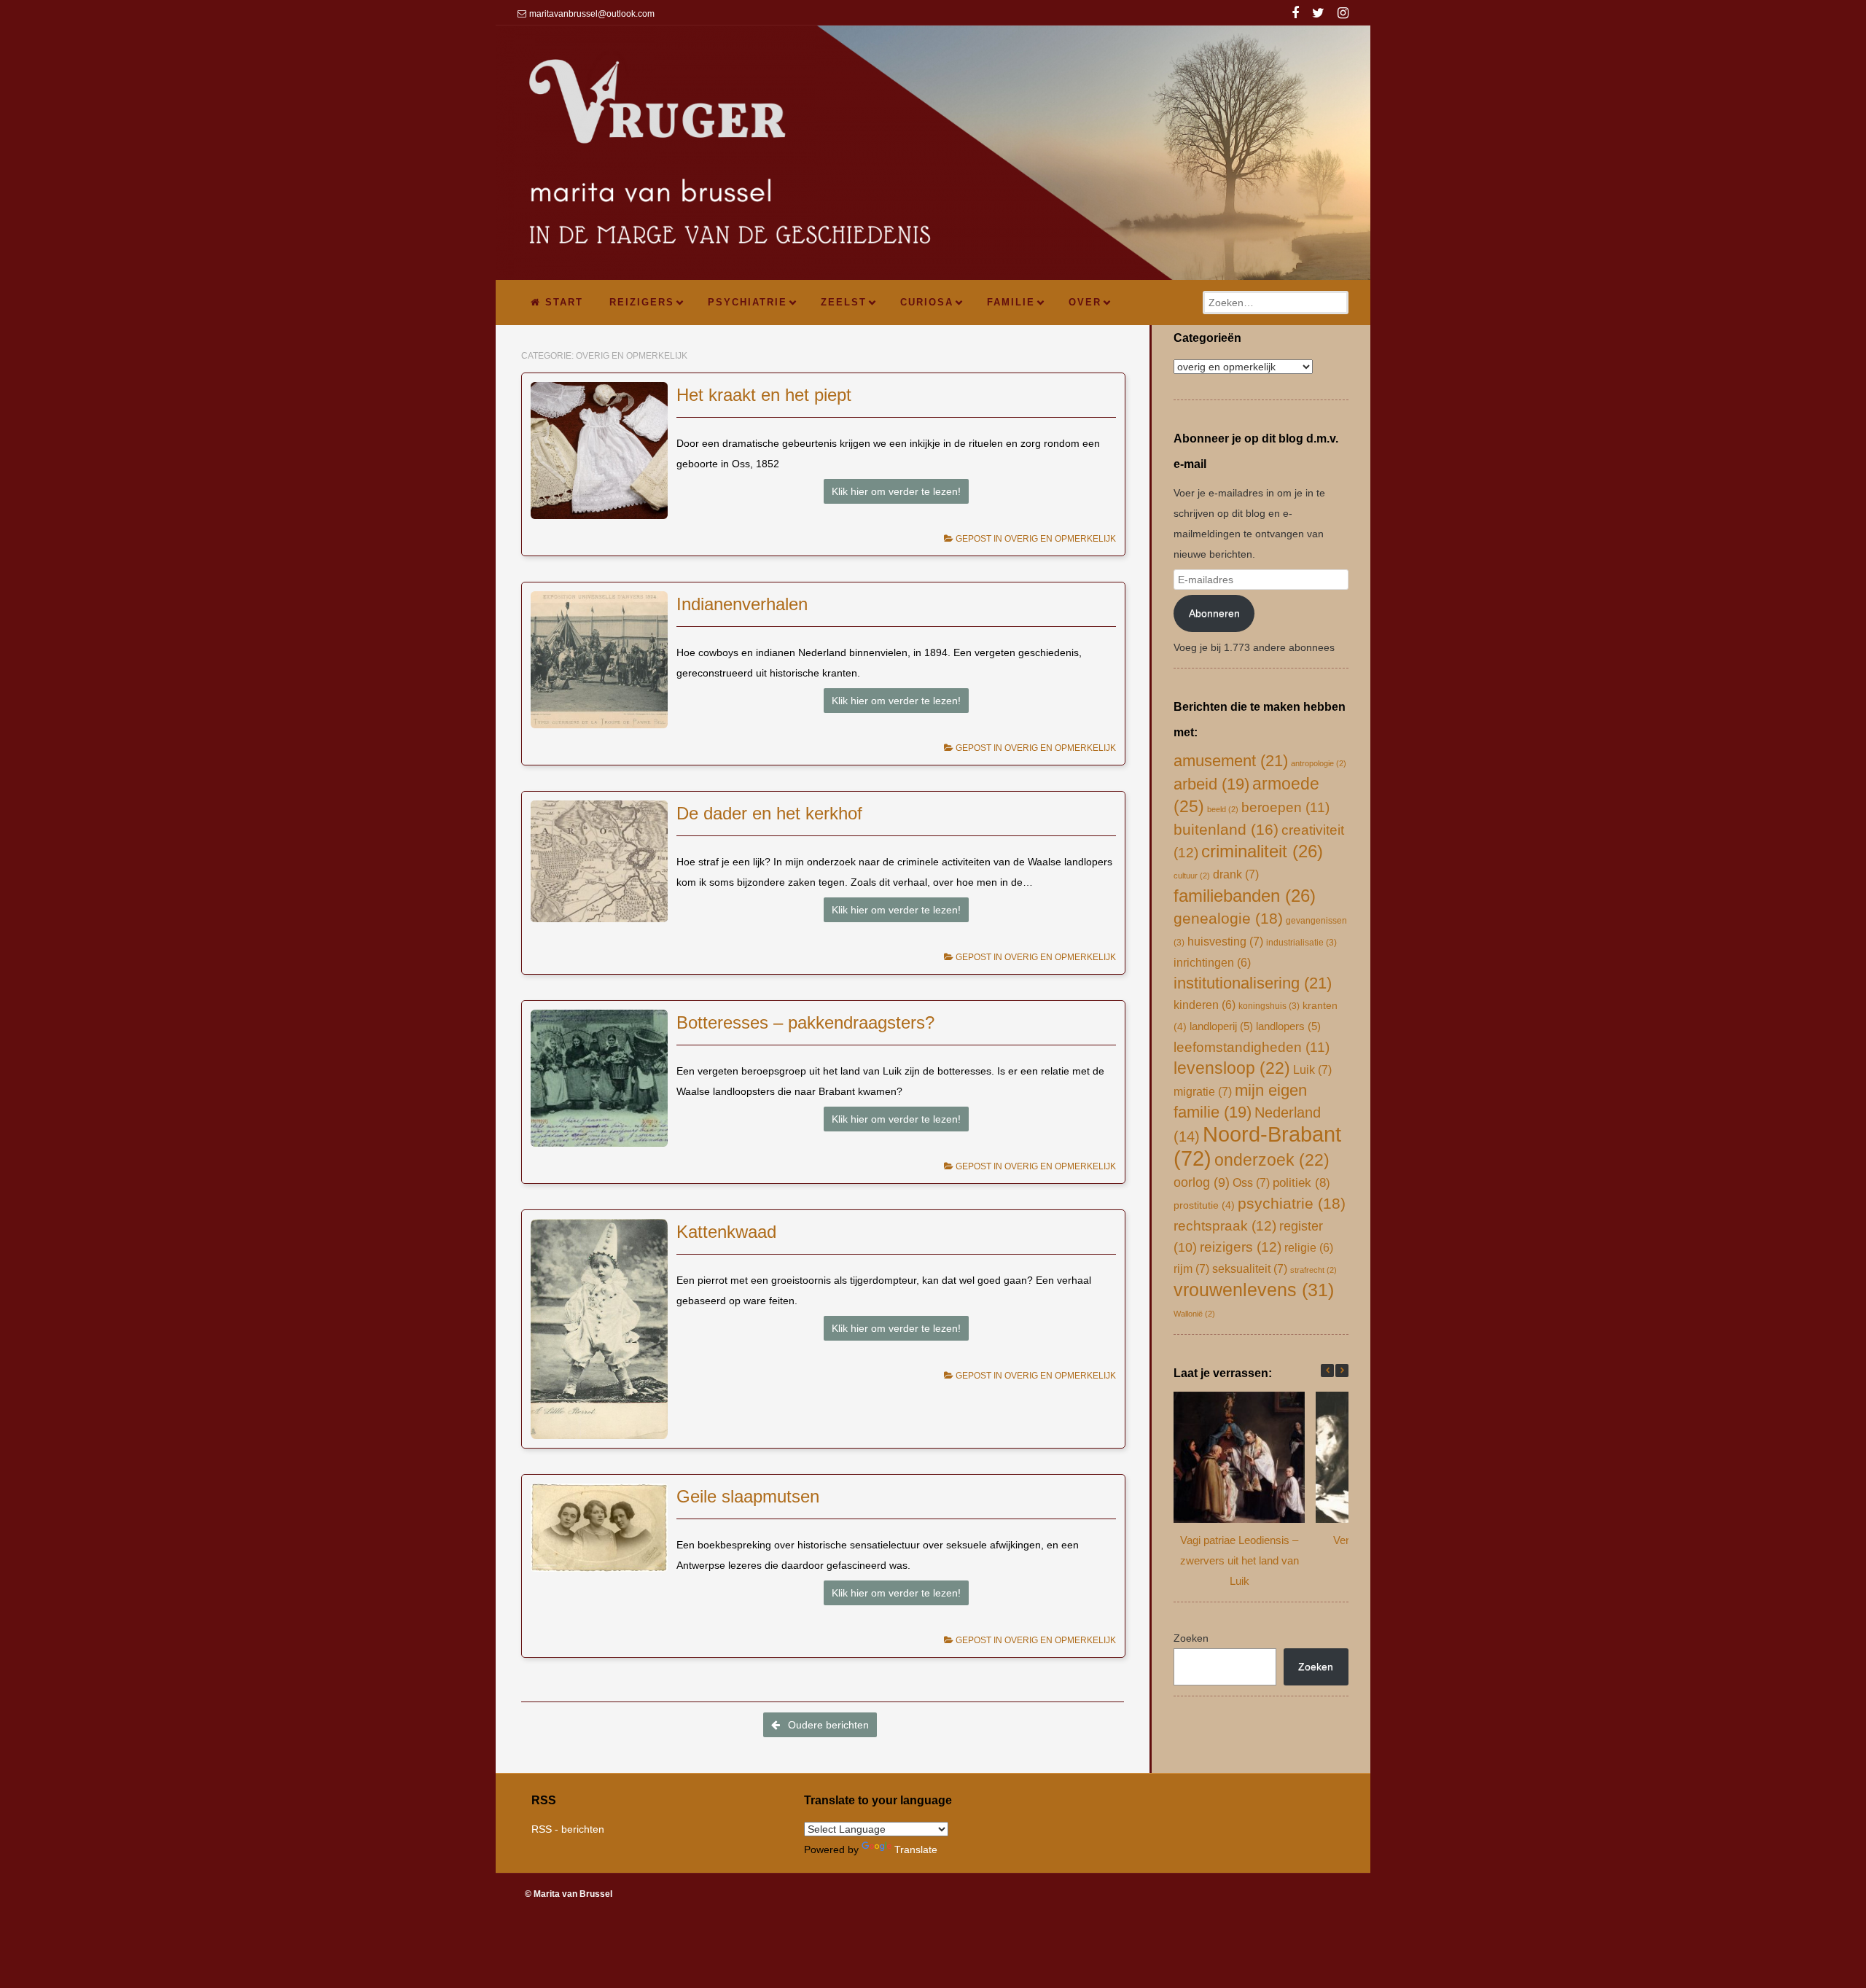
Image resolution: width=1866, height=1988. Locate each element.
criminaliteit (1262, 851)
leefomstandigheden (1252, 1047)
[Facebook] (1295, 15)
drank (1236, 874)
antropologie (1319, 763)
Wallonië (1194, 1314)
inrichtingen (1212, 963)
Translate (916, 1849)
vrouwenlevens (1254, 1290)
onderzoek (1272, 1160)
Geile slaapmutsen (748, 1496)
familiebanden (1245, 896)
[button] (1342, 1371)
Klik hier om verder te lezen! (896, 491)
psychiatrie (1292, 1204)
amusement (1231, 761)
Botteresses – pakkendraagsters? (805, 1022)
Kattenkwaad (726, 1232)
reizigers (1241, 1247)
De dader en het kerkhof (769, 813)
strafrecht (1313, 1270)
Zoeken (1191, 1638)
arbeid (1211, 784)
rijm (1191, 1268)
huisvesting (1225, 941)
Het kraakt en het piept (764, 395)
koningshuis (1269, 1006)
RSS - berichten (568, 1829)
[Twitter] (1318, 15)
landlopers (1288, 1026)
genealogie (1228, 919)
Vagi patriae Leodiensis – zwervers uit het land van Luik (1240, 1560)
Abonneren (1214, 613)
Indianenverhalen (742, 604)
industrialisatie (1301, 943)
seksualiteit (1250, 1268)
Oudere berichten (827, 1725)
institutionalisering (1253, 983)
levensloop (1232, 1068)
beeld (1223, 809)
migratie (1203, 1091)
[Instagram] (1343, 15)
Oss (1251, 1182)
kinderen (1205, 1005)
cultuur (1192, 876)
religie (1309, 1248)
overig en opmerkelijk (1060, 539)
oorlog (1202, 1182)
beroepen (1285, 807)
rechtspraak (1225, 1226)
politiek (1301, 1183)
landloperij (1221, 1026)
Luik (1312, 1069)
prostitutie (1204, 1205)
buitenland (1226, 829)
